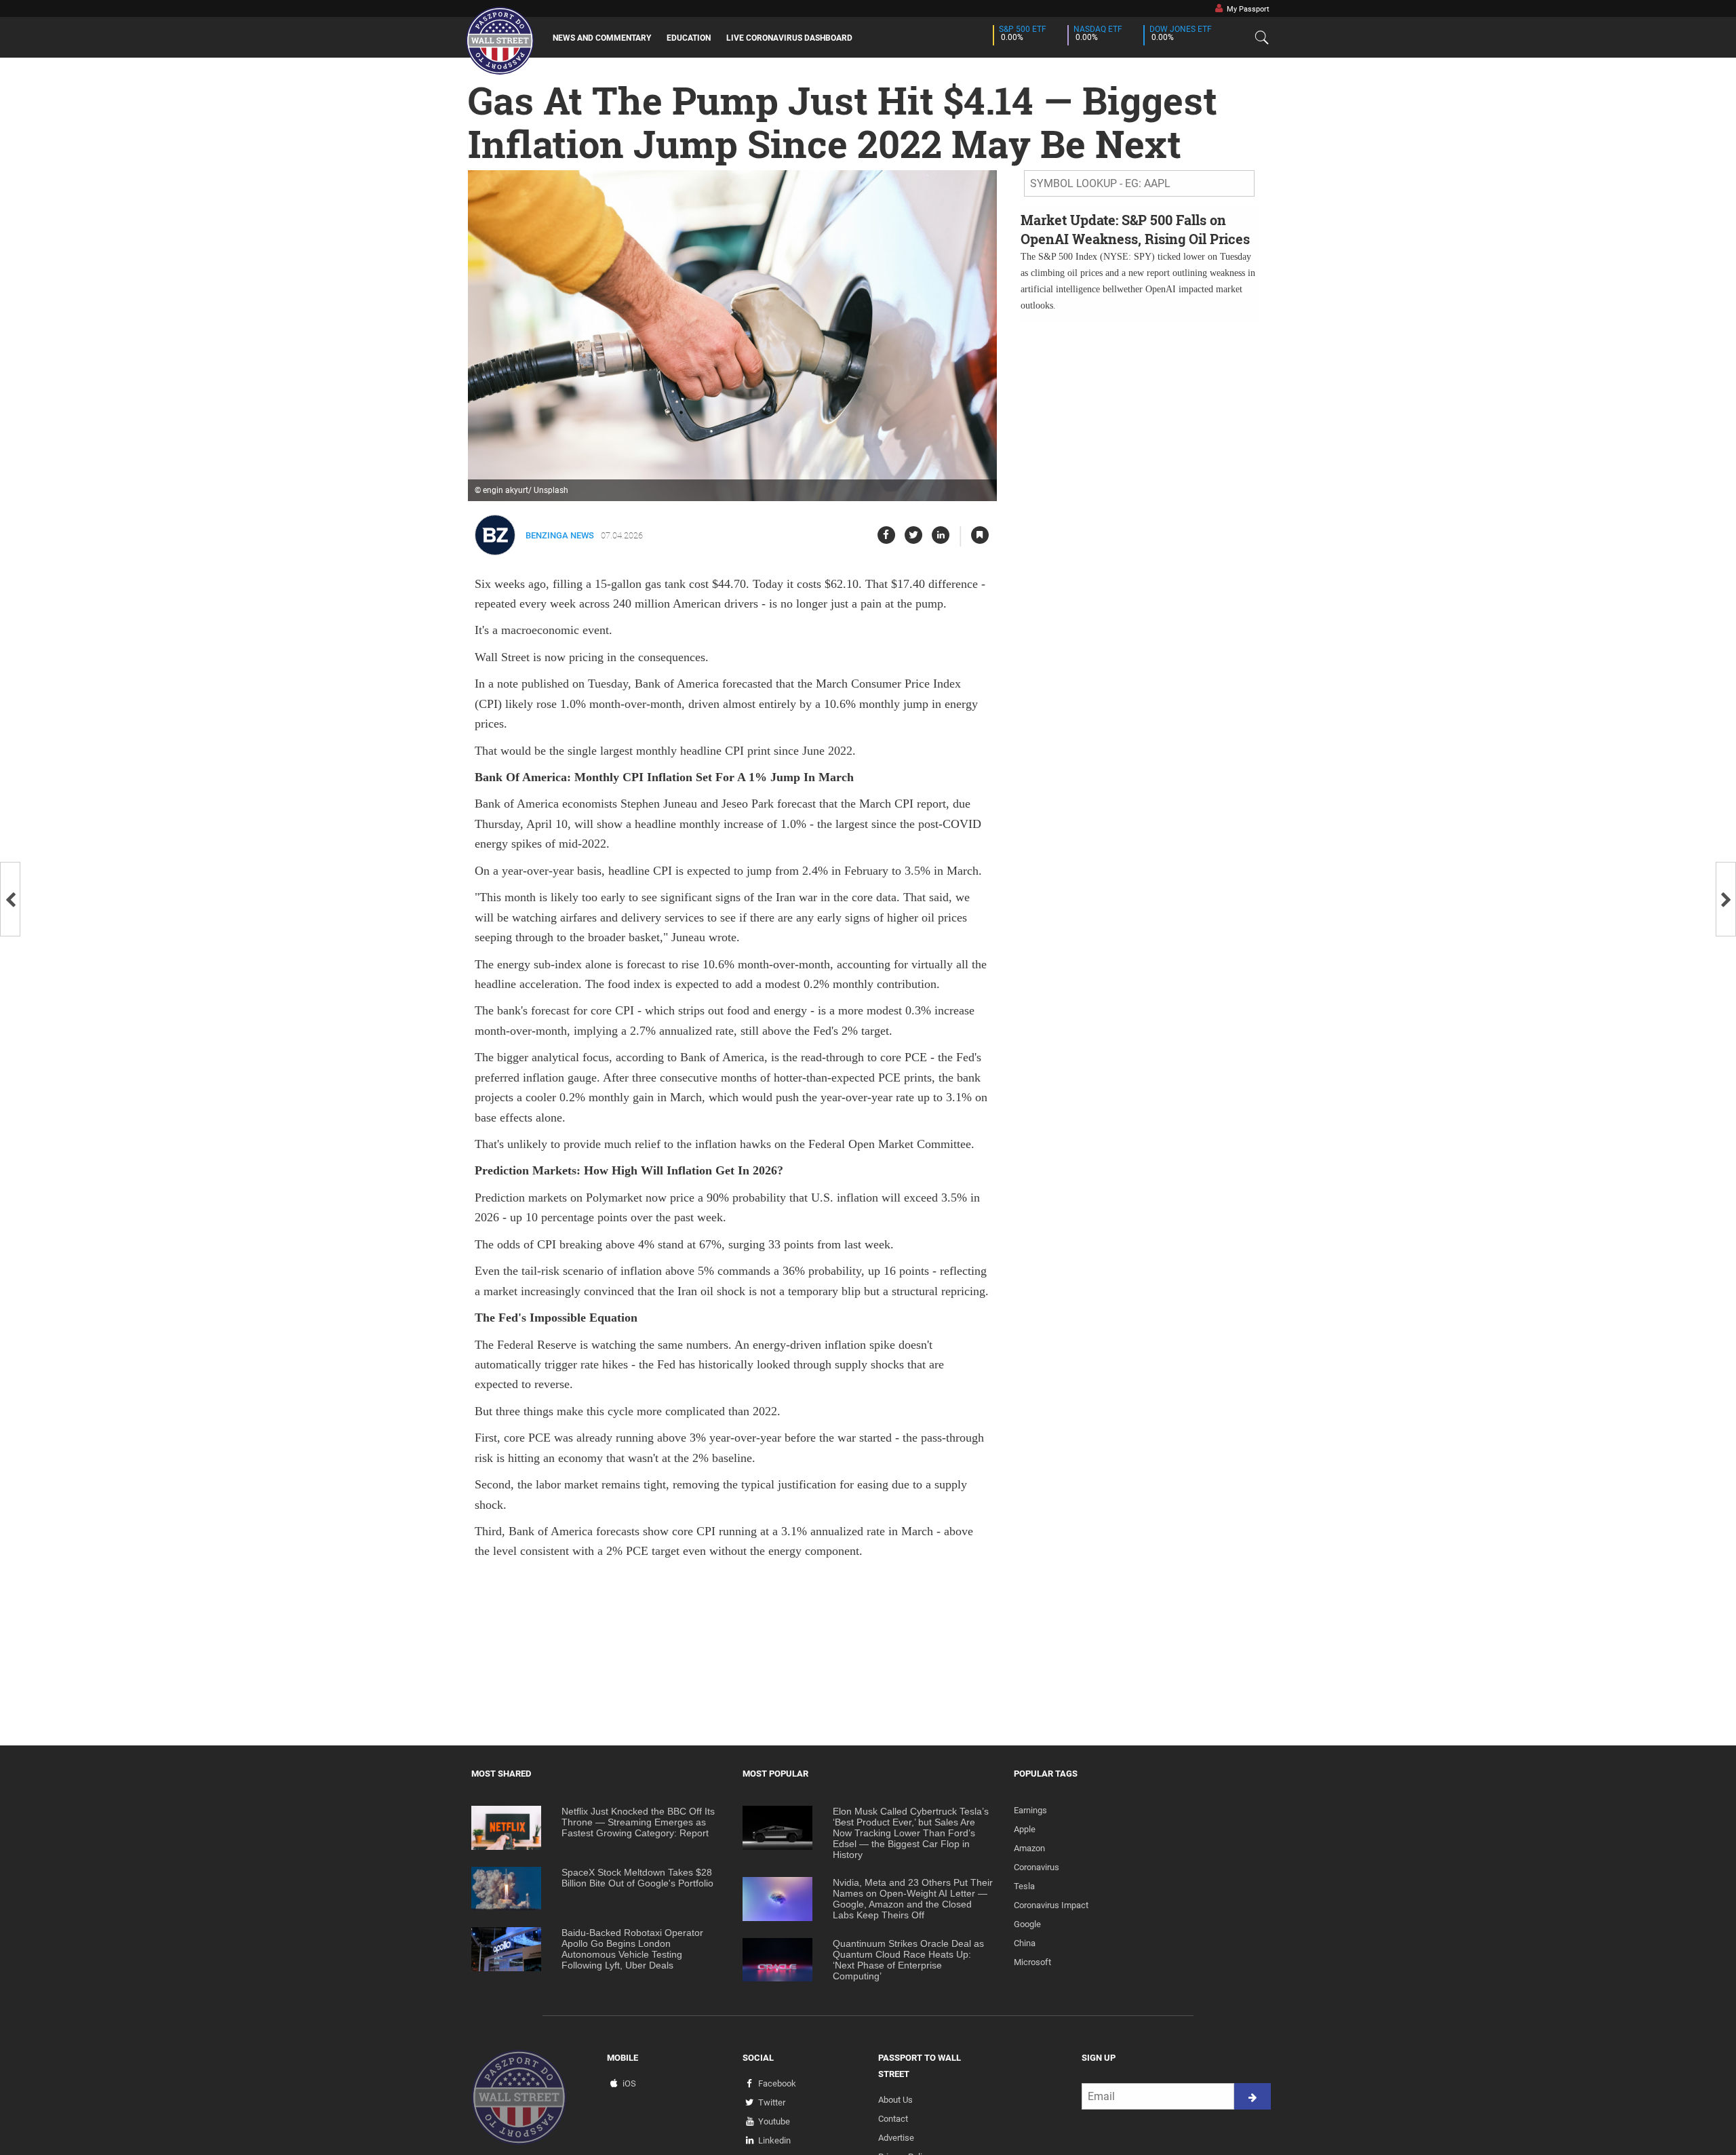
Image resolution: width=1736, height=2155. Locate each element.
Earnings (1030, 1810)
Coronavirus (1037, 1867)
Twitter (772, 2102)
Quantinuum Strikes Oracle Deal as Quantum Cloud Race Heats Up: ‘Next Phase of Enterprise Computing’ (908, 1960)
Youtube (774, 2121)
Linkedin (774, 2140)
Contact (893, 2119)
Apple (1025, 1829)
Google (1027, 1924)
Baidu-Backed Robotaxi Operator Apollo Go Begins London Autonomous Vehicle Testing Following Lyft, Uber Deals (632, 1949)
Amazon (1029, 1848)
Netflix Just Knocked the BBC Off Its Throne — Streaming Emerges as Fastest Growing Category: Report (638, 1822)
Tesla (1024, 1886)
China (1025, 1943)
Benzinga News (560, 535)
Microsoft (1032, 1962)
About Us (895, 2100)
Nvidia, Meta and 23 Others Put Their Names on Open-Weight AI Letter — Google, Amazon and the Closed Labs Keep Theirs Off (913, 1899)
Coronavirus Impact (1051, 1905)
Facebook (777, 2083)
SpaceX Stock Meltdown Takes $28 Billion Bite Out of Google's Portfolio (637, 1878)
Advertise (896, 2138)
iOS (629, 2083)
